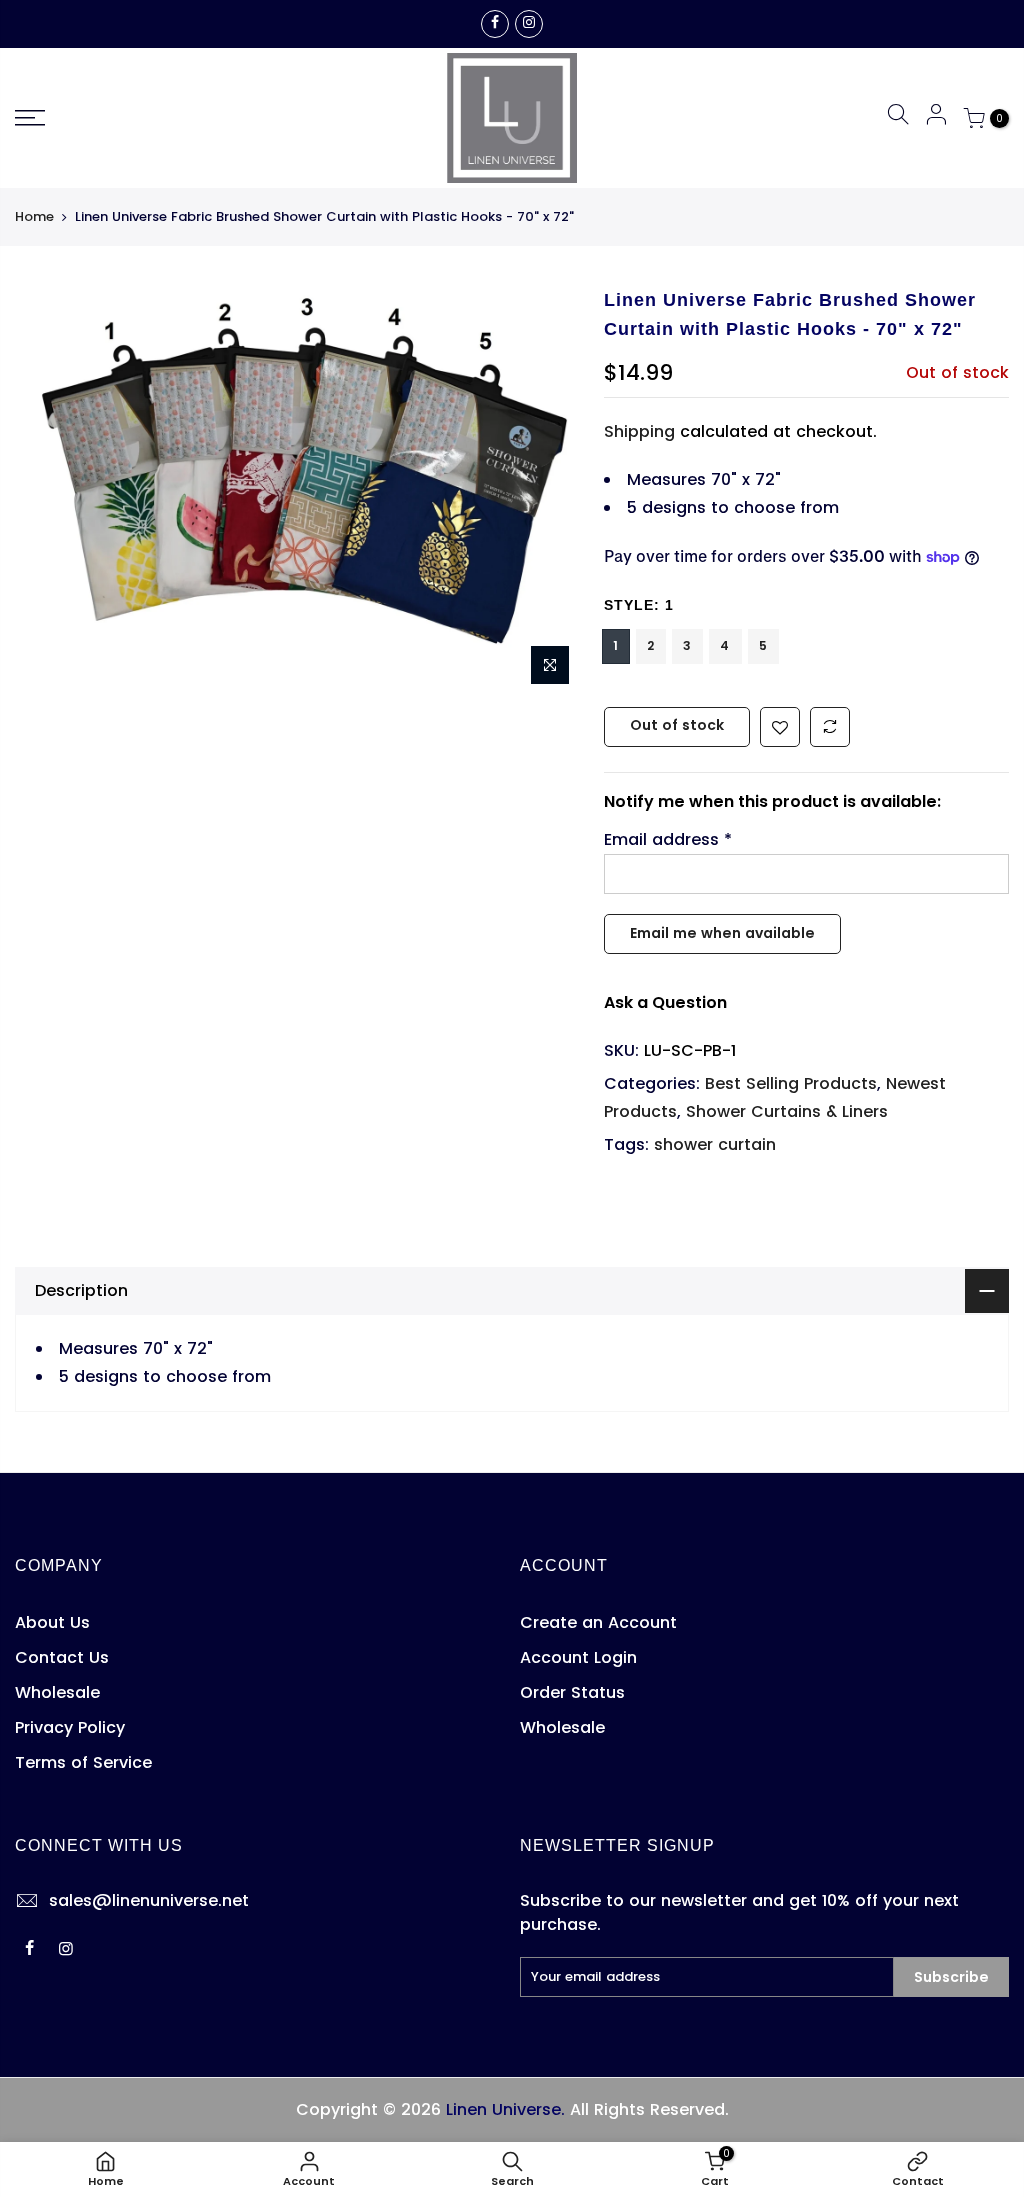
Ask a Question (665, 1002)
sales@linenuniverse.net (149, 1900)
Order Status (572, 1692)
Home (34, 217)
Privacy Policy (70, 1727)
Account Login (578, 1657)
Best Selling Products (791, 1083)
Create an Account (598, 1622)
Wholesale (57, 1692)
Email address (668, 839)
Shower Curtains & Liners (787, 1111)
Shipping (639, 431)
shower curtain (715, 1144)
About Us (52, 1622)
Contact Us (62, 1657)
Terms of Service (83, 1762)
